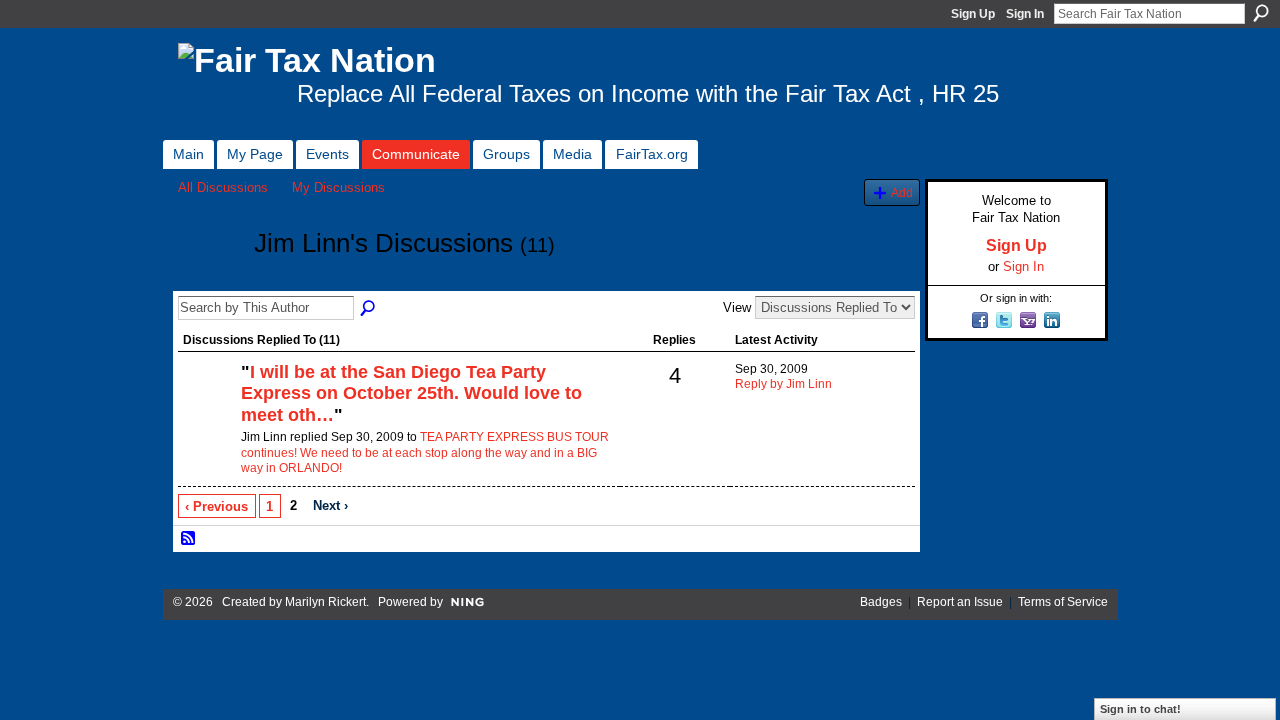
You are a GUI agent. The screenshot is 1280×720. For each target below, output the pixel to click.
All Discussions (223, 187)
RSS (189, 539)
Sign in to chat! (1140, 709)
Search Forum (369, 309)
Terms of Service (1063, 602)
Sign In (1025, 14)
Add (902, 192)
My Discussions (338, 187)
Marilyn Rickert (325, 602)
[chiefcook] (207, 406)
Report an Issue (960, 602)
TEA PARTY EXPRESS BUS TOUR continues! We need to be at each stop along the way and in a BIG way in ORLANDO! (425, 452)
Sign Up (973, 14)
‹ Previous (216, 506)
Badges (881, 602)
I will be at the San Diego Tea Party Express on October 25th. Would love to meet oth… (411, 393)
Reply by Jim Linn (783, 384)
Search (1261, 13)
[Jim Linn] (210, 280)
